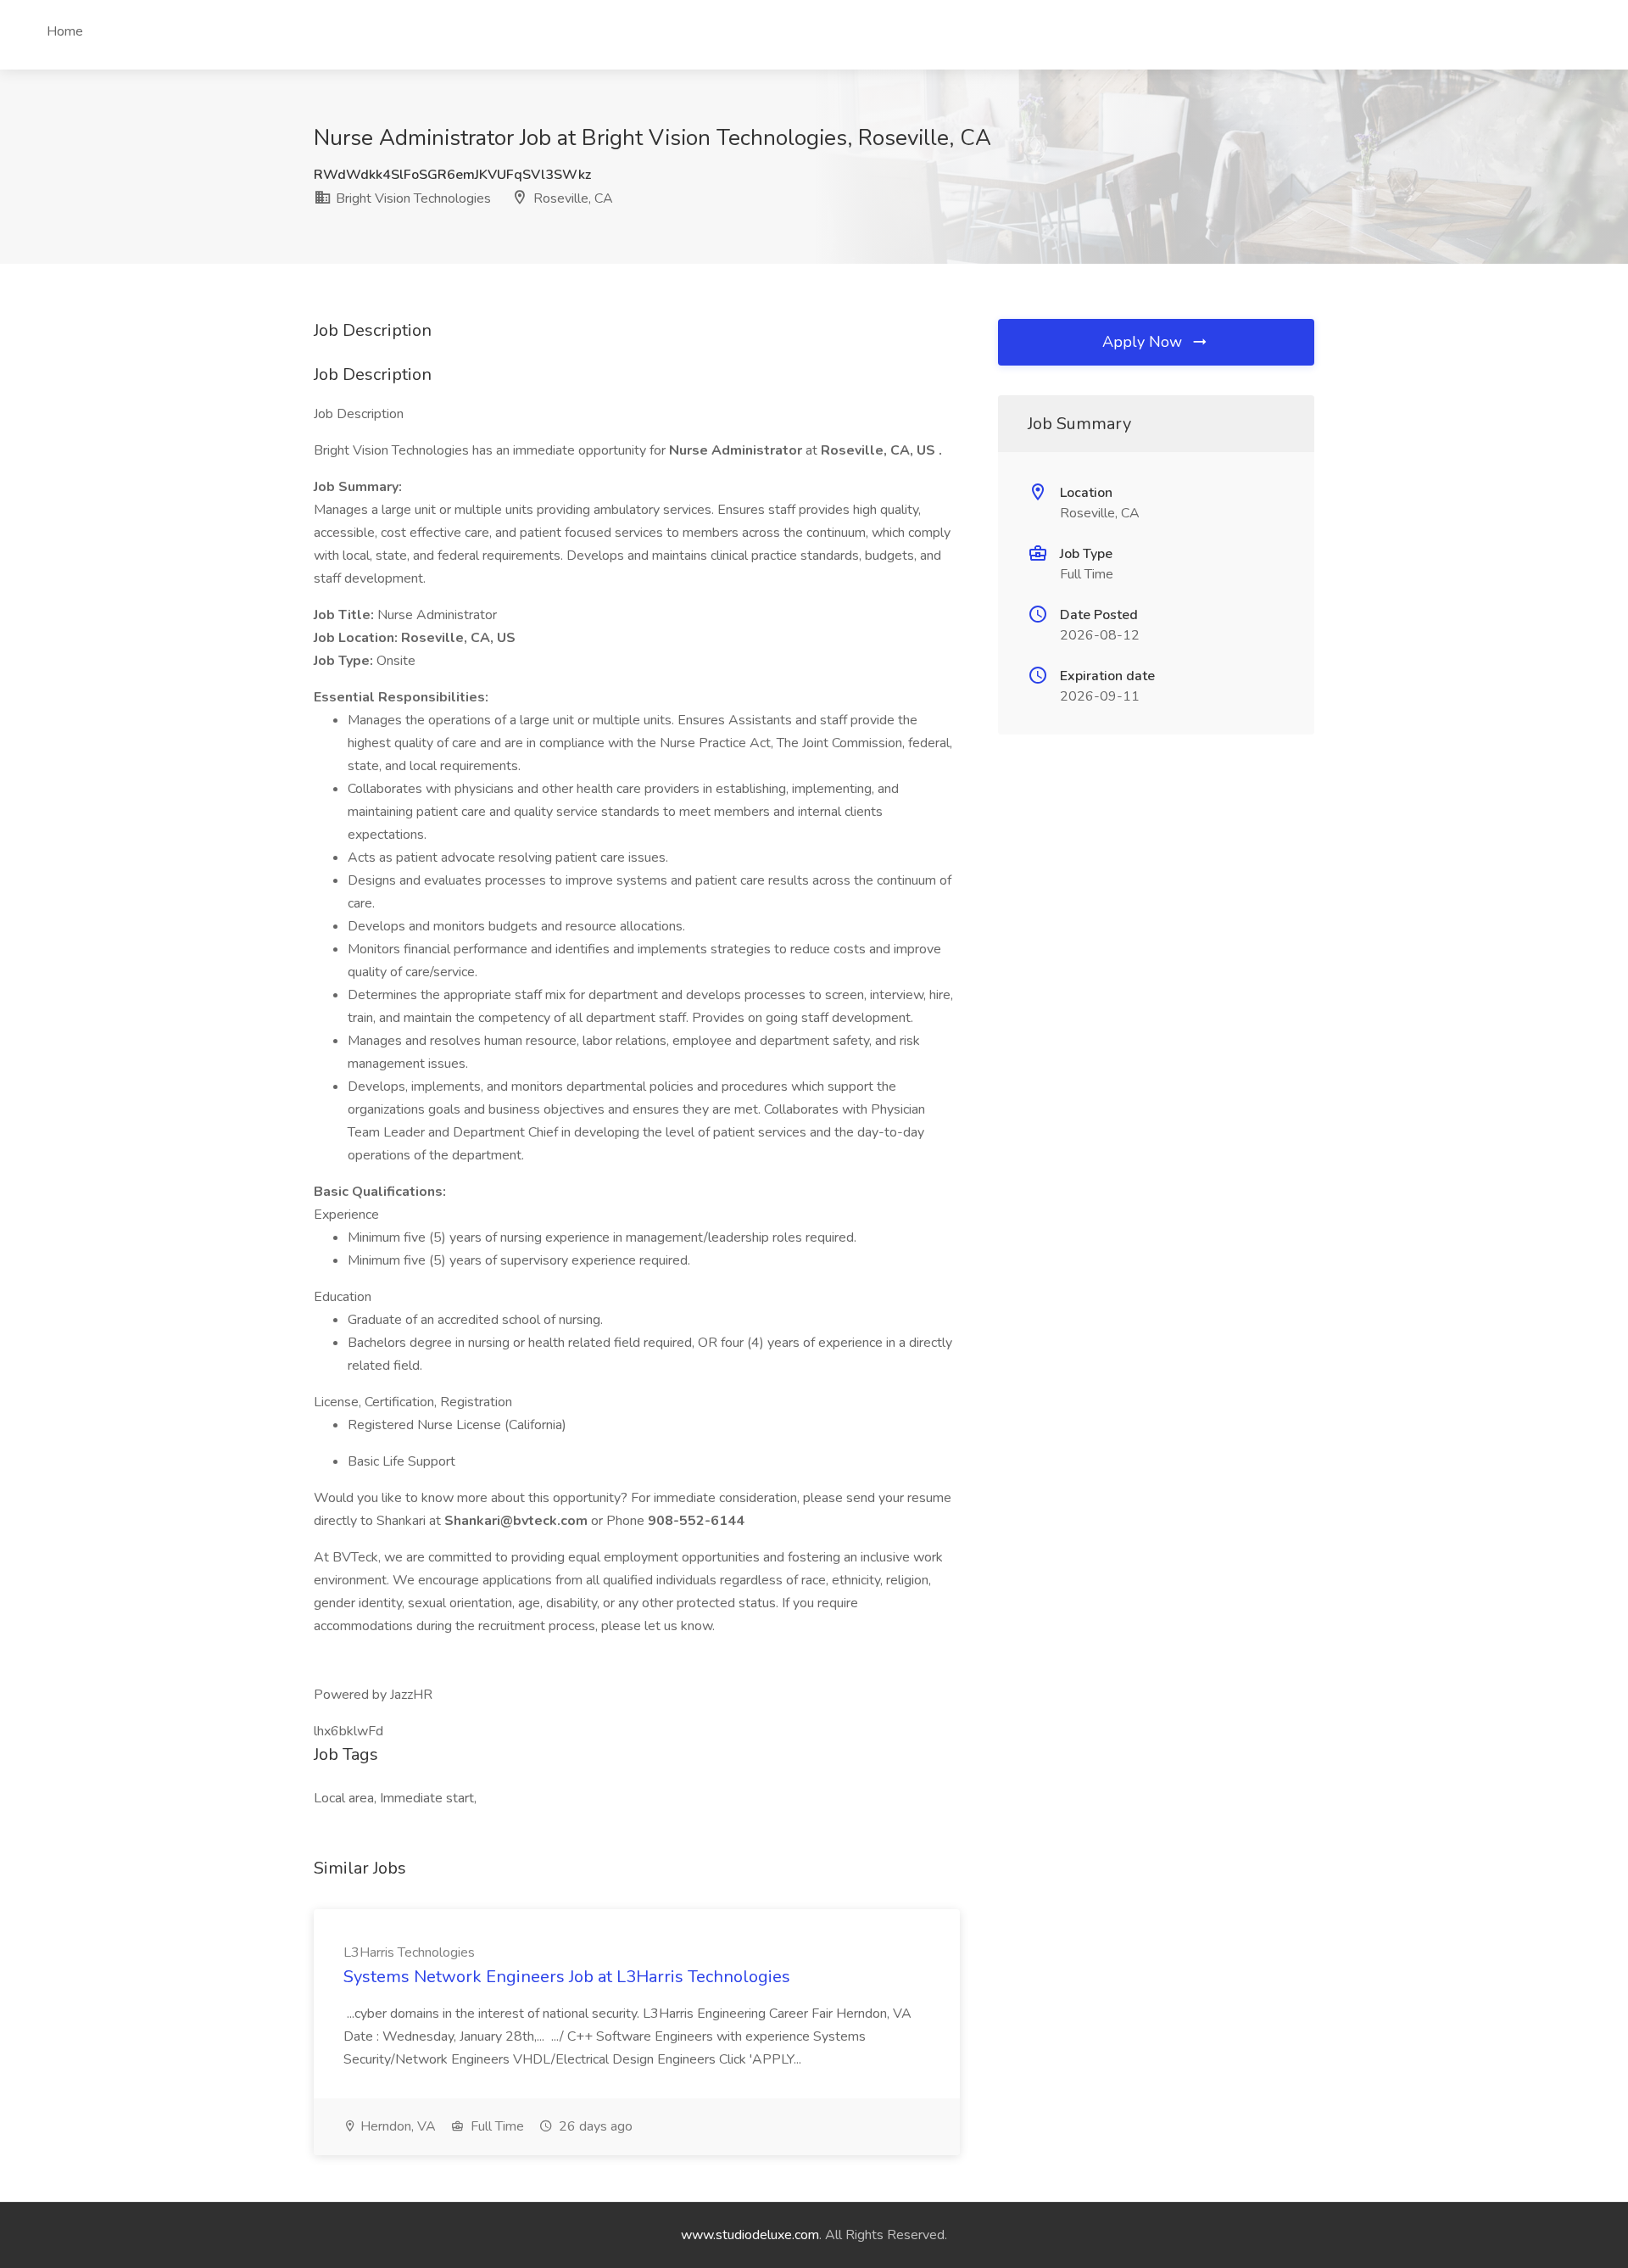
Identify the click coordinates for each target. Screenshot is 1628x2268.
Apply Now (1144, 342)
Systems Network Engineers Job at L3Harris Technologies (567, 1977)
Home (65, 31)
